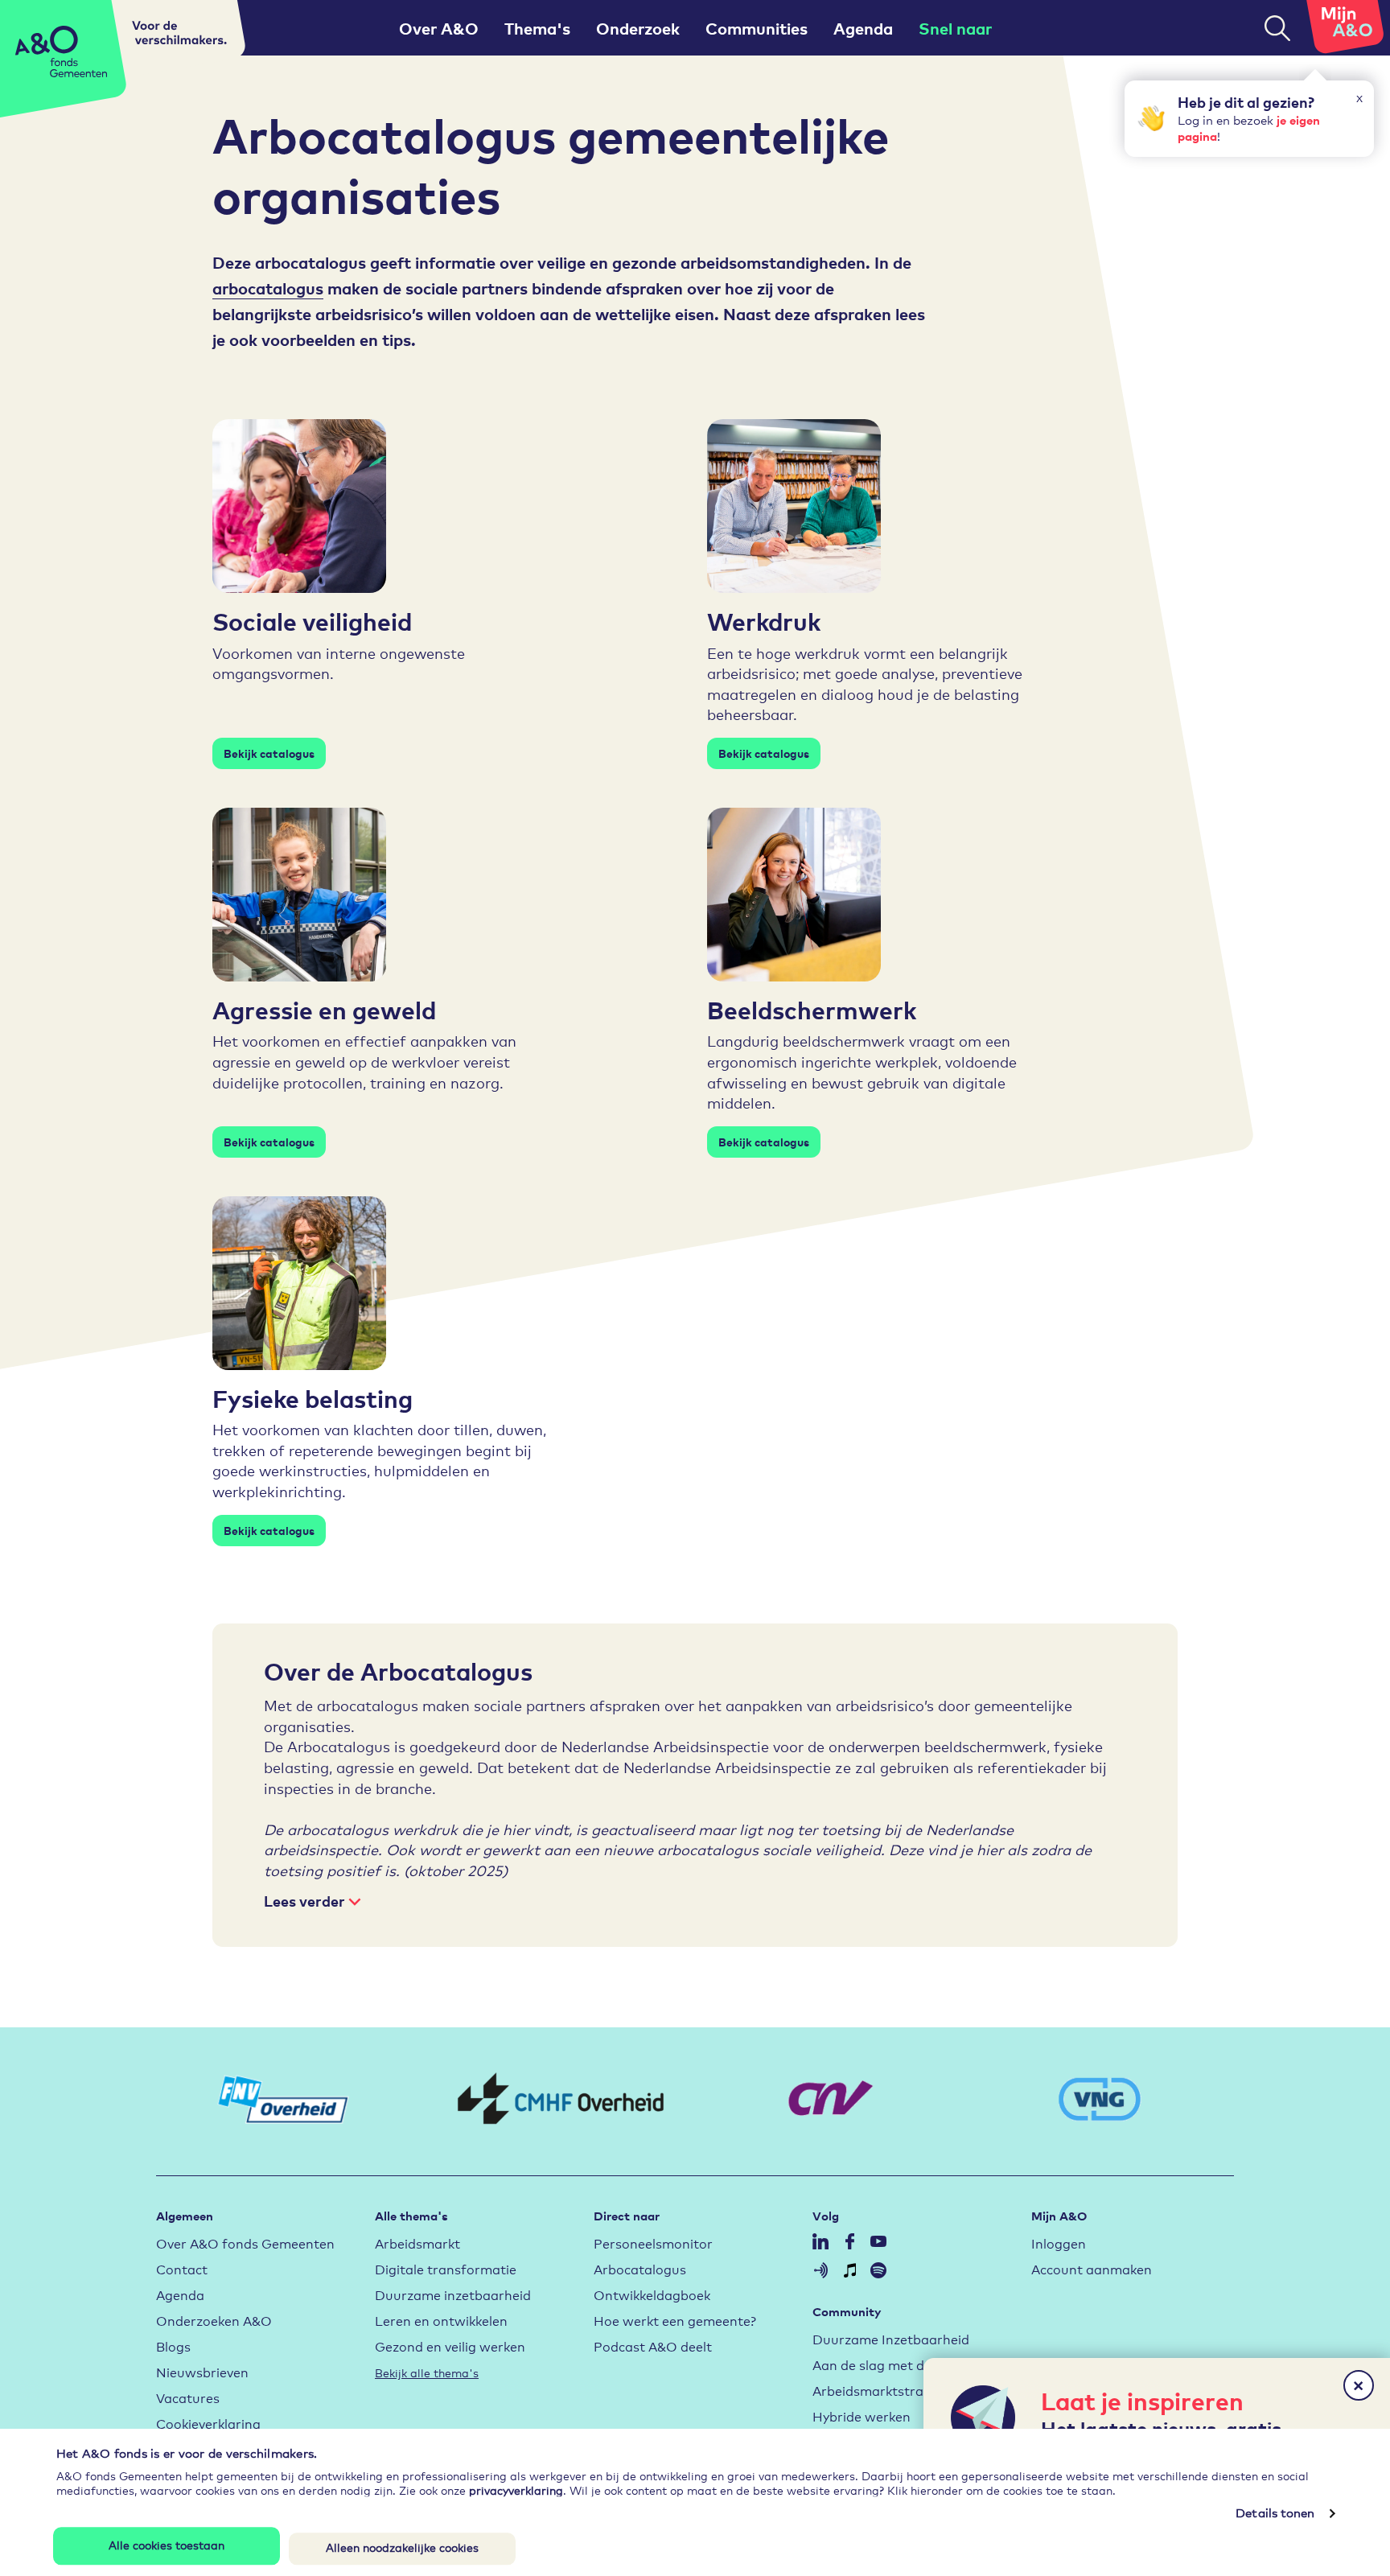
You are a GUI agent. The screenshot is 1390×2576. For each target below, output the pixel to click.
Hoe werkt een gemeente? (675, 2320)
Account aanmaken (1092, 2268)
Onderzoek (638, 28)
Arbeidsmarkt (417, 2243)
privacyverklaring (516, 2490)
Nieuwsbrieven (202, 2371)
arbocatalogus (268, 288)
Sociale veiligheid (312, 620)
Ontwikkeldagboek (652, 2294)
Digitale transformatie (446, 2268)
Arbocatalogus (640, 2268)
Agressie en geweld (324, 1009)
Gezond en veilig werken (450, 2346)
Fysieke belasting (313, 1397)
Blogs (173, 2346)
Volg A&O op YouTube (878, 2241)
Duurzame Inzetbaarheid (891, 2338)
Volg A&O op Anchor (820, 2270)
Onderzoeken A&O (214, 2320)
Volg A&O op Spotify (878, 2270)
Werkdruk (764, 620)
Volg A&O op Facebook (849, 2241)
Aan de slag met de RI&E (889, 2364)
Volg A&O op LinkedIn (820, 2241)
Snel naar (955, 28)
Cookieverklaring (208, 2423)
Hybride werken (862, 2416)
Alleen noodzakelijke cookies (402, 2547)
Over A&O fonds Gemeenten (245, 2243)
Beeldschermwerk (812, 1009)
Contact (182, 2268)
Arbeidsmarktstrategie (884, 2390)
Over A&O (439, 28)
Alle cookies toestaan (167, 2544)
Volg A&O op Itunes (849, 2270)
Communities (757, 28)
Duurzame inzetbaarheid (453, 2294)
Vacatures (188, 2397)
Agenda (863, 28)
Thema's (537, 28)
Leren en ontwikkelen (441, 2320)
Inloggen (1059, 2243)
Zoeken (1277, 28)
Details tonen (1275, 2513)
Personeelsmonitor (653, 2243)
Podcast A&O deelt (653, 2346)
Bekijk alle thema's (427, 2372)
